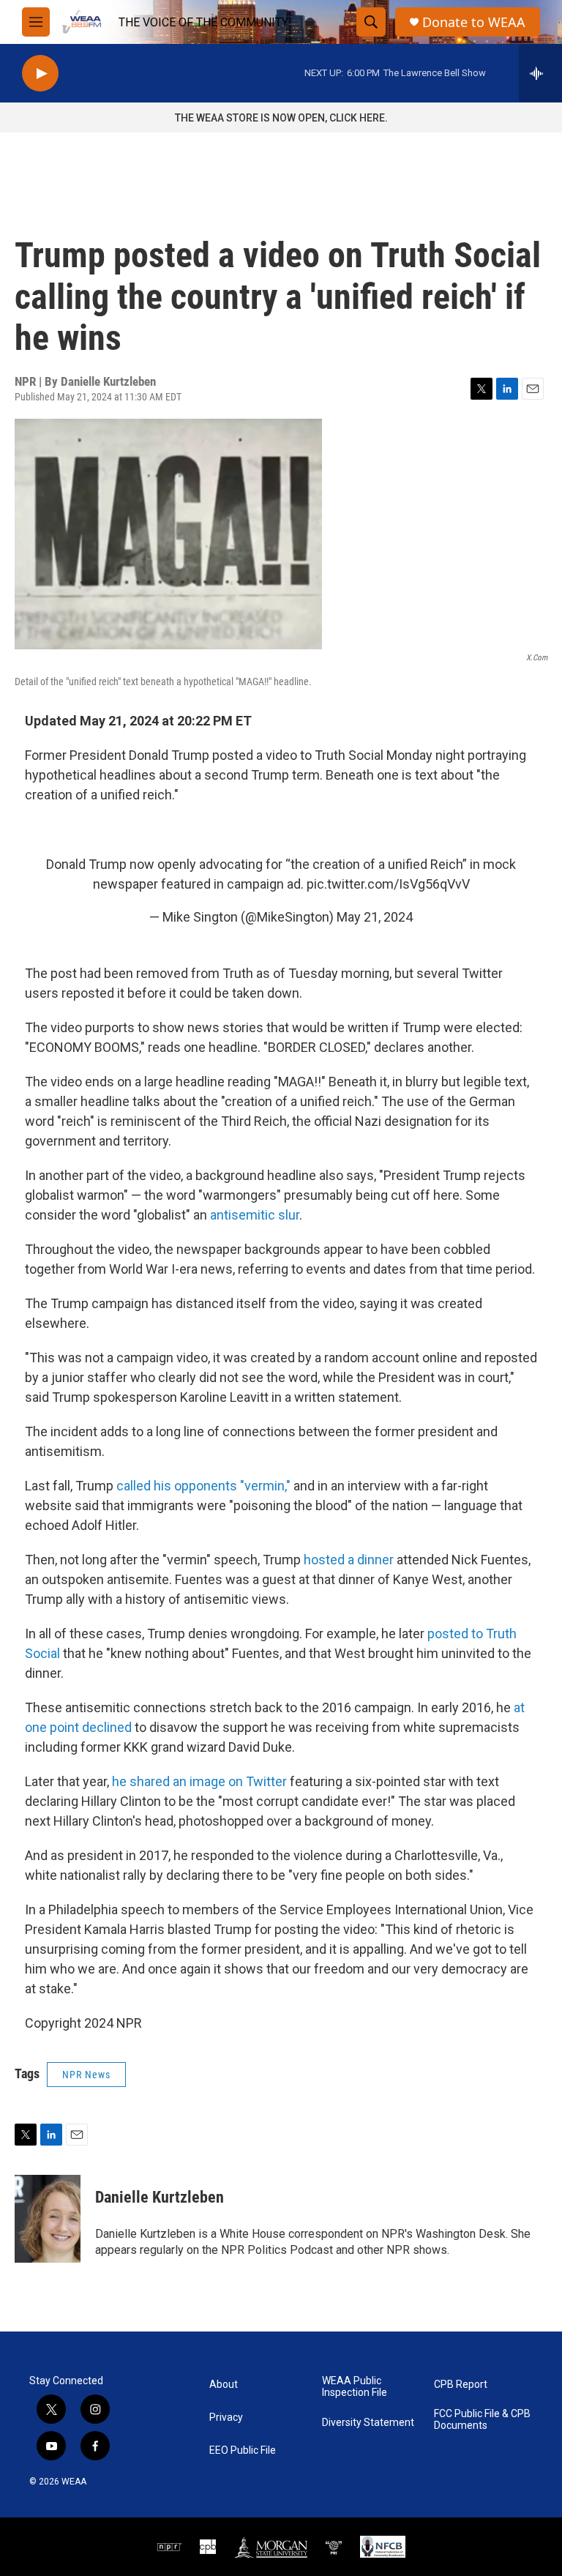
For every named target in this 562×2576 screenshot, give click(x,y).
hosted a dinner (349, 1560)
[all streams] (540, 73)
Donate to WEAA (474, 22)
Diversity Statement (368, 2423)
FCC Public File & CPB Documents (482, 2420)
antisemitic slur (255, 1215)
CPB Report (461, 2385)
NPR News (86, 2075)
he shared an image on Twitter (199, 1781)
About (224, 2385)
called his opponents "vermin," (203, 1486)
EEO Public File (243, 2450)
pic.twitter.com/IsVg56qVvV (388, 884)
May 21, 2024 (375, 917)
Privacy (226, 2418)
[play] (40, 74)
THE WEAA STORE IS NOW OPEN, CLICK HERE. (281, 118)
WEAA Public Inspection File (355, 2387)
